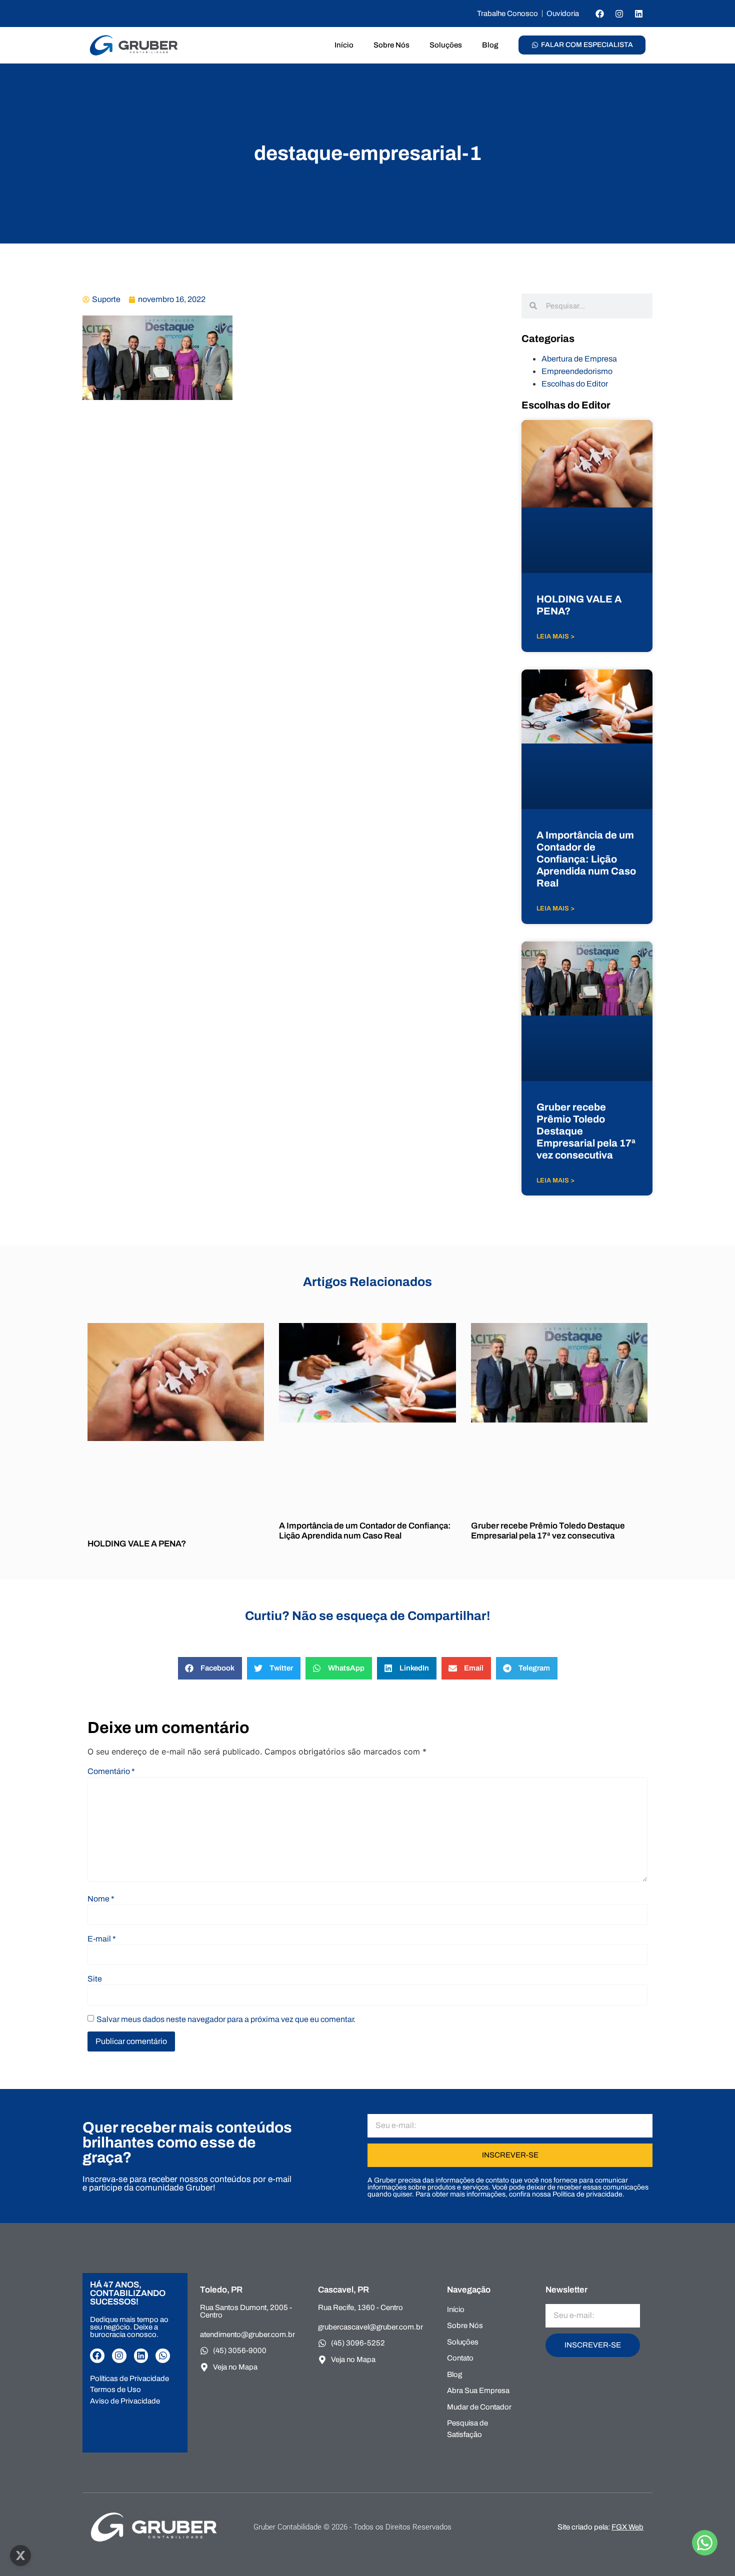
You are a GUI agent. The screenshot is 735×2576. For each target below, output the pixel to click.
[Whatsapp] (163, 2356)
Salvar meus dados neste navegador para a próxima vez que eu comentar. (226, 2019)
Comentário (111, 1771)
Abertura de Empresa (579, 359)
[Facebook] (599, 13)
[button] (210, 1668)
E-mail (102, 1939)
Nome (101, 1899)
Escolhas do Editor (575, 384)
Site (95, 1979)
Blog (490, 45)
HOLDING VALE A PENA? (137, 1544)
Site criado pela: (600, 2527)
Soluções (446, 45)
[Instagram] (619, 13)
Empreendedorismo (577, 371)
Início (344, 45)
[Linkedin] (638, 13)
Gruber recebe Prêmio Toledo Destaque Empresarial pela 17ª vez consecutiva (548, 1531)
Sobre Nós (391, 45)
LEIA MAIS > (555, 636)
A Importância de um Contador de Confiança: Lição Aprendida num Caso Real (586, 859)
